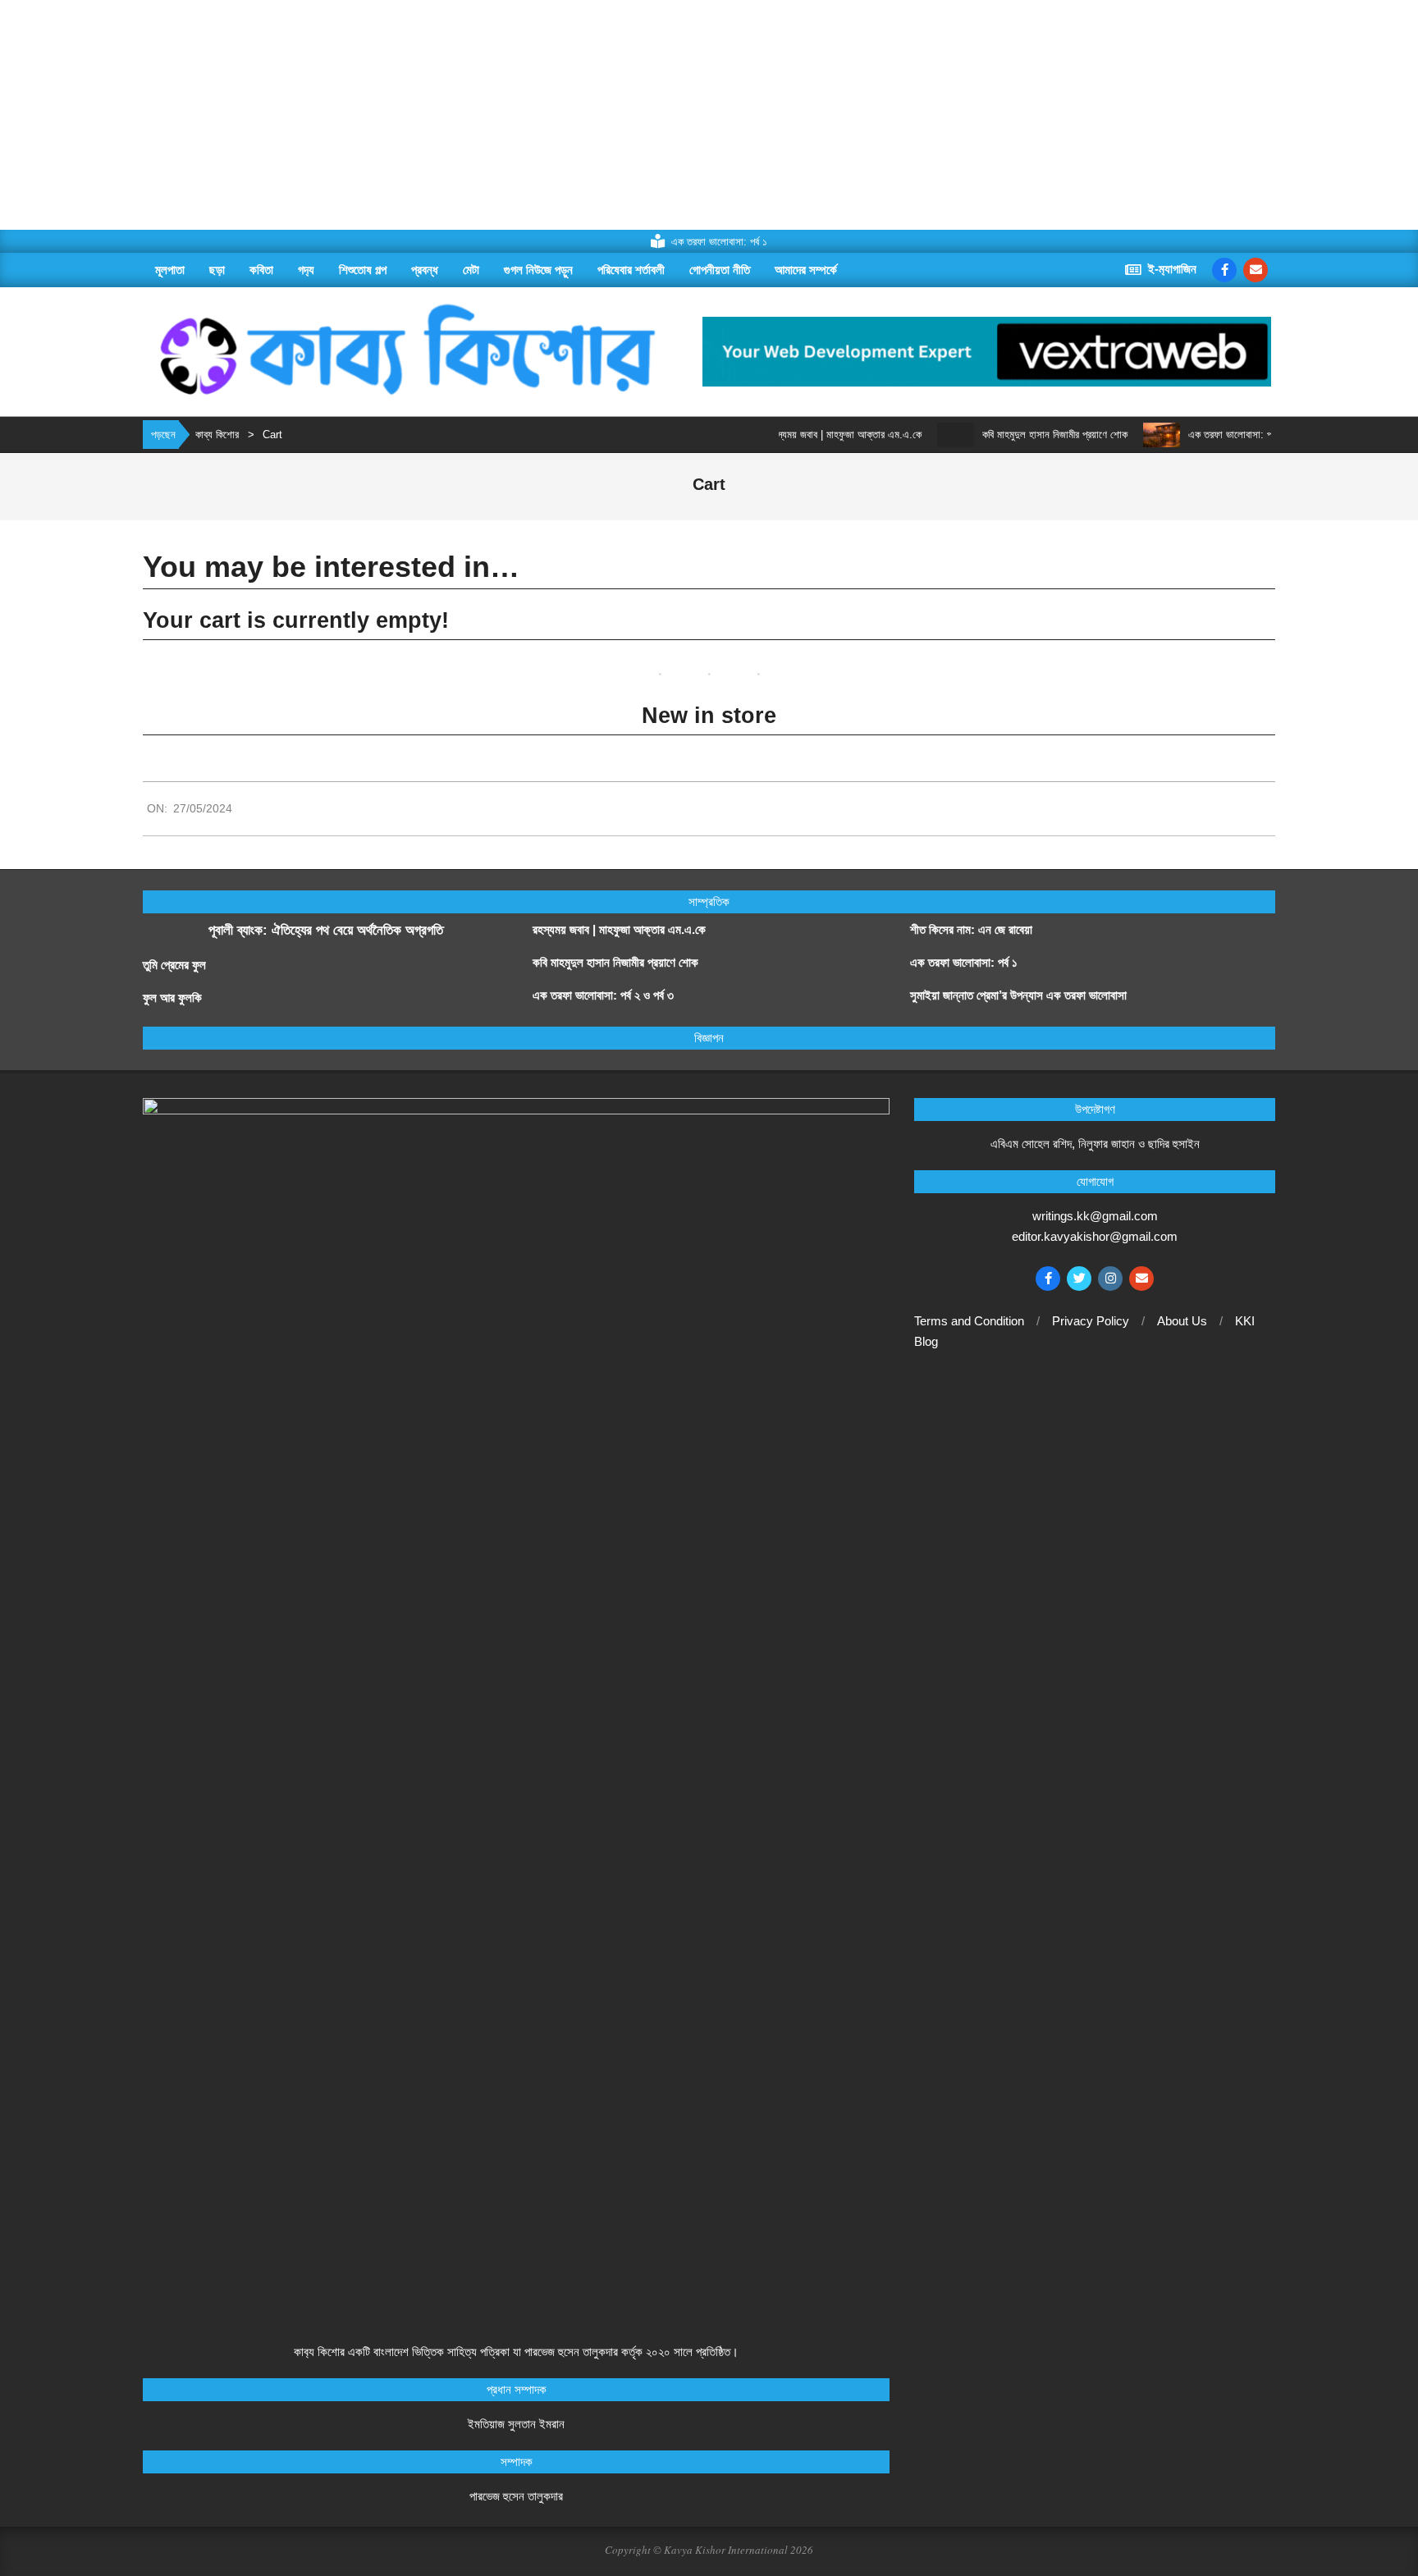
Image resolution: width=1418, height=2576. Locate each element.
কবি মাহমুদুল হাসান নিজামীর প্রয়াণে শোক (1015, 435)
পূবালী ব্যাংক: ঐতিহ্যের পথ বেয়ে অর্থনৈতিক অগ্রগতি (326, 930)
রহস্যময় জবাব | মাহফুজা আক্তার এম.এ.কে (805, 435)
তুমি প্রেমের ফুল (174, 965)
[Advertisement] (492, 115)
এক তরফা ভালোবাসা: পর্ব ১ (964, 962)
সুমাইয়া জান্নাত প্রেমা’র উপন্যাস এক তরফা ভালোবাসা (1018, 995)
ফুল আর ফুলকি (172, 997)
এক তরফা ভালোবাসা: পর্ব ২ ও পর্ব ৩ (1212, 435)
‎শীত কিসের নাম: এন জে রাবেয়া (973, 929)
